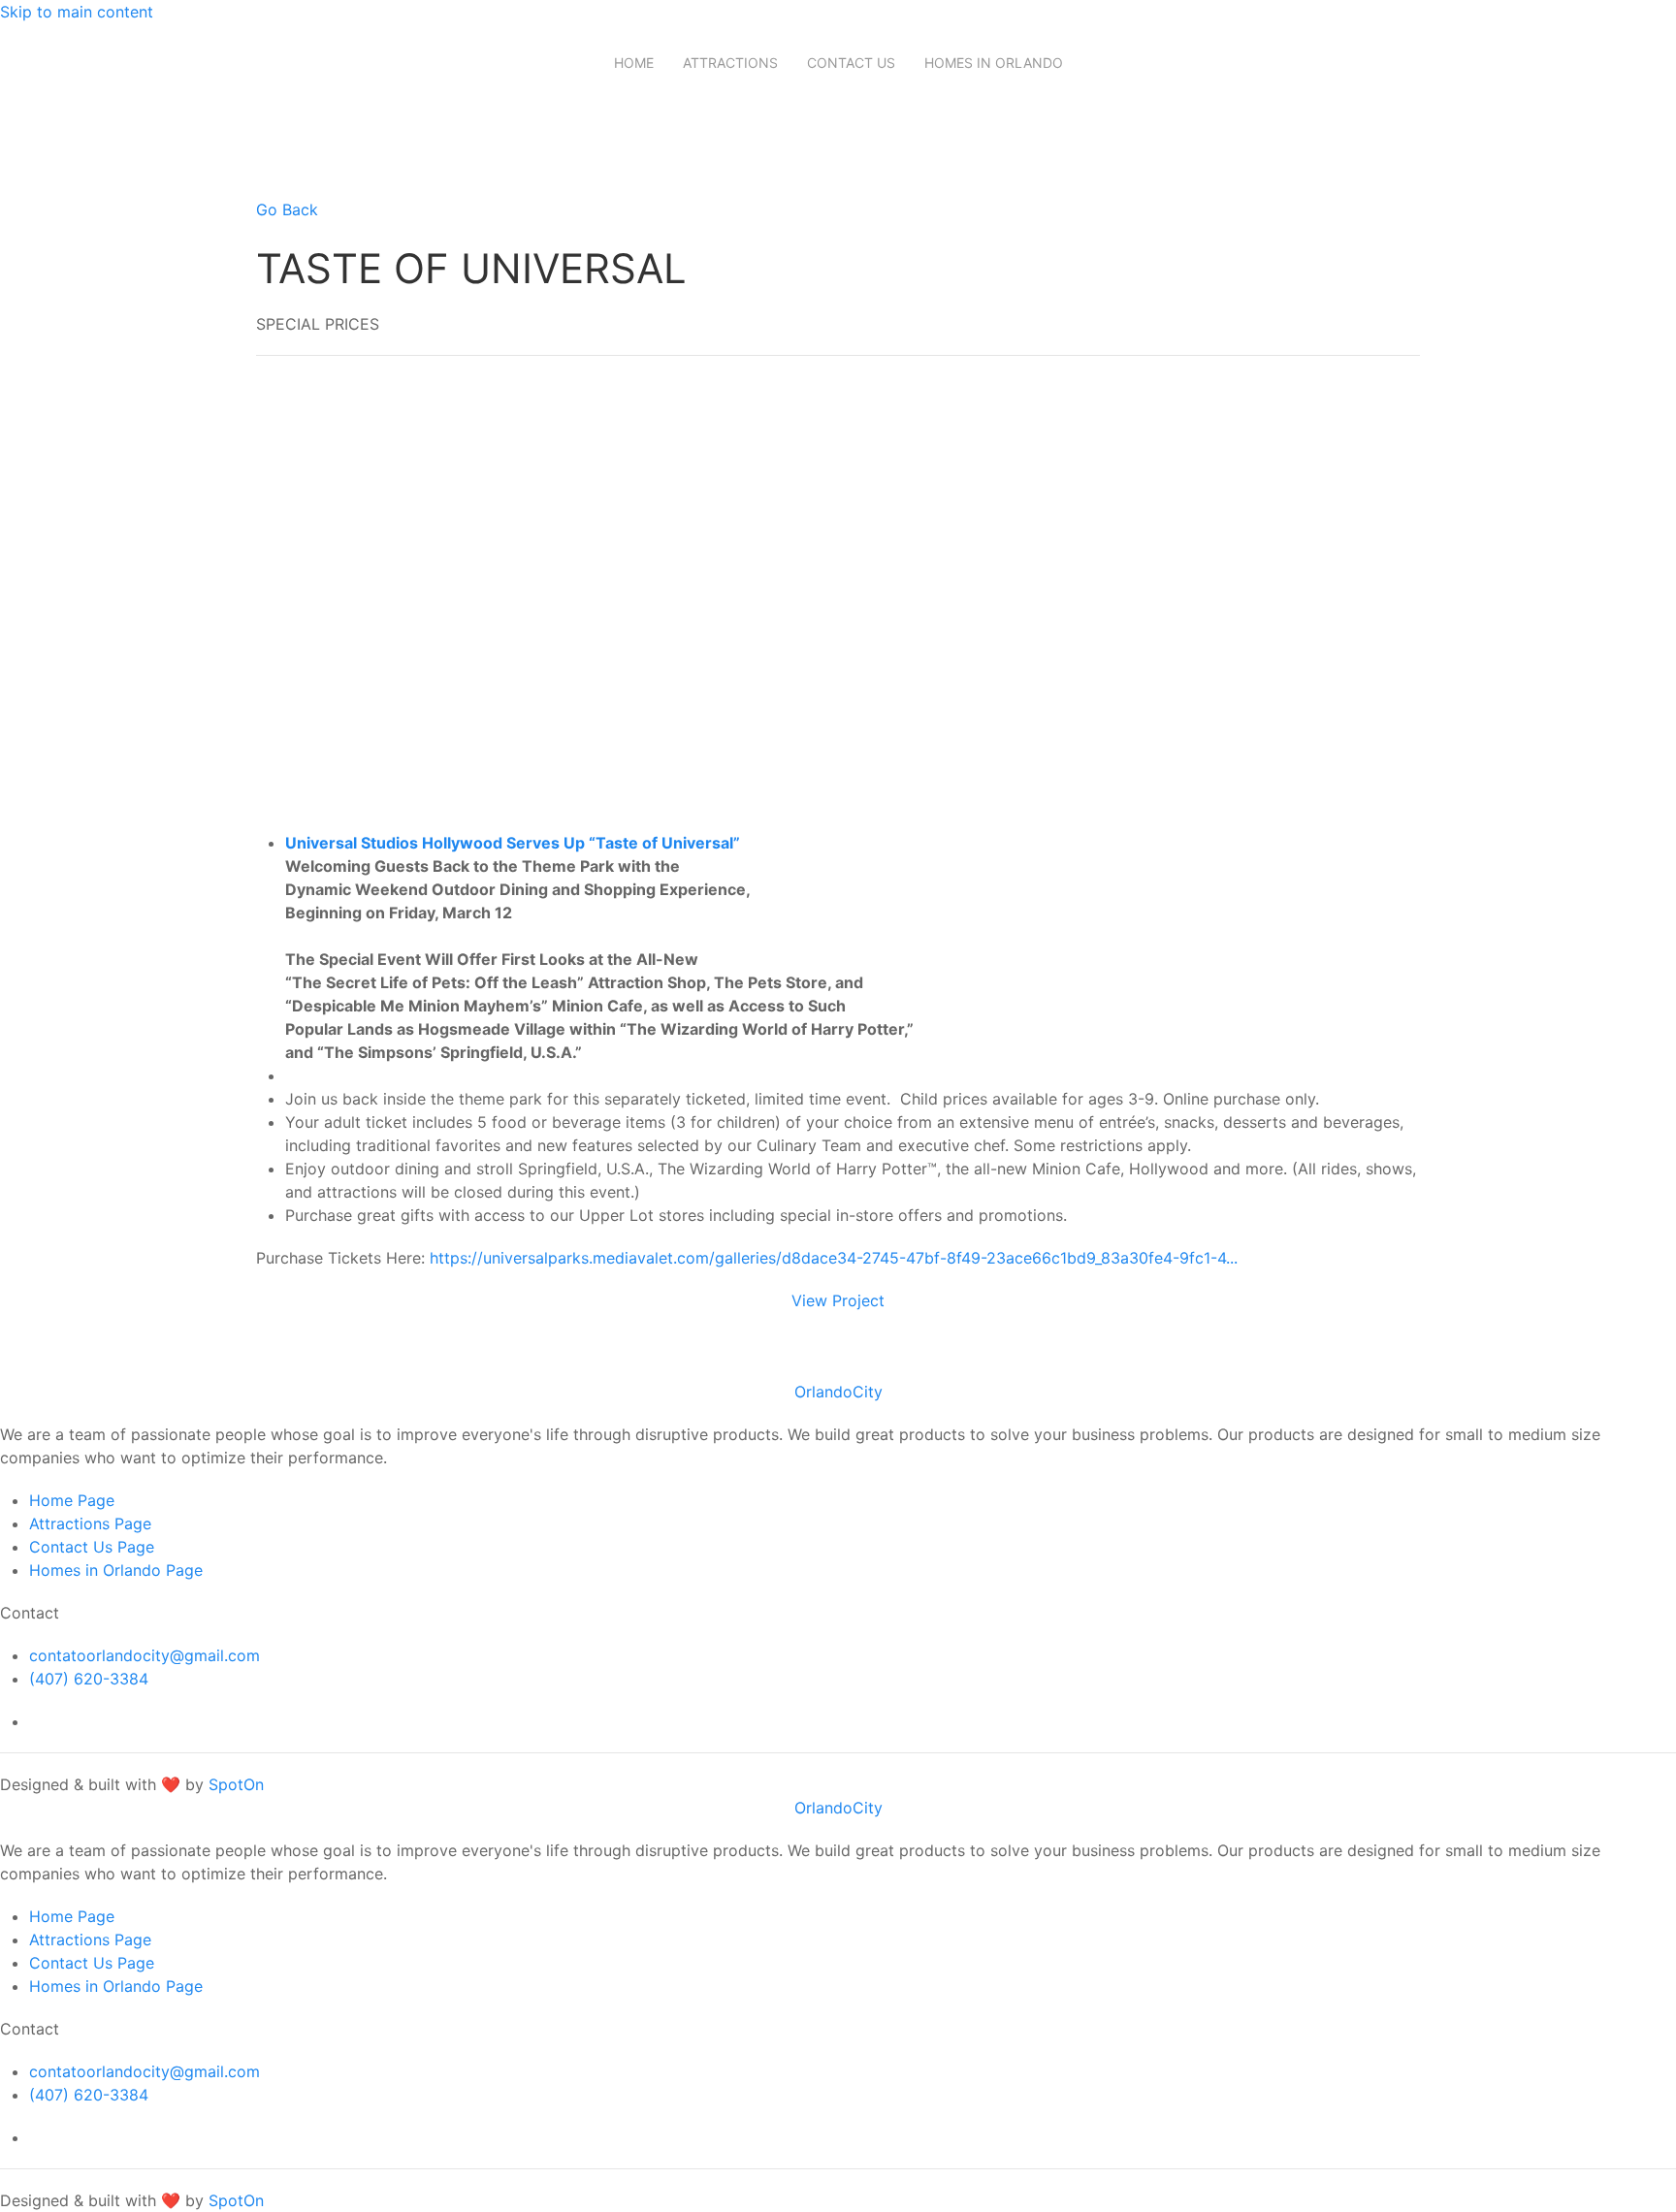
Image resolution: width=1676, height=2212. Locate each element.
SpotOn (236, 1784)
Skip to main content (77, 12)
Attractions (730, 63)
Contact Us (851, 63)
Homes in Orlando (994, 63)
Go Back (287, 209)
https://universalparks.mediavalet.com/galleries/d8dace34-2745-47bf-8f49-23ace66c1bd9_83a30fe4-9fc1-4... (834, 1258)
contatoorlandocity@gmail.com (145, 1655)
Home (634, 63)
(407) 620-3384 (89, 1679)
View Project (838, 1300)
